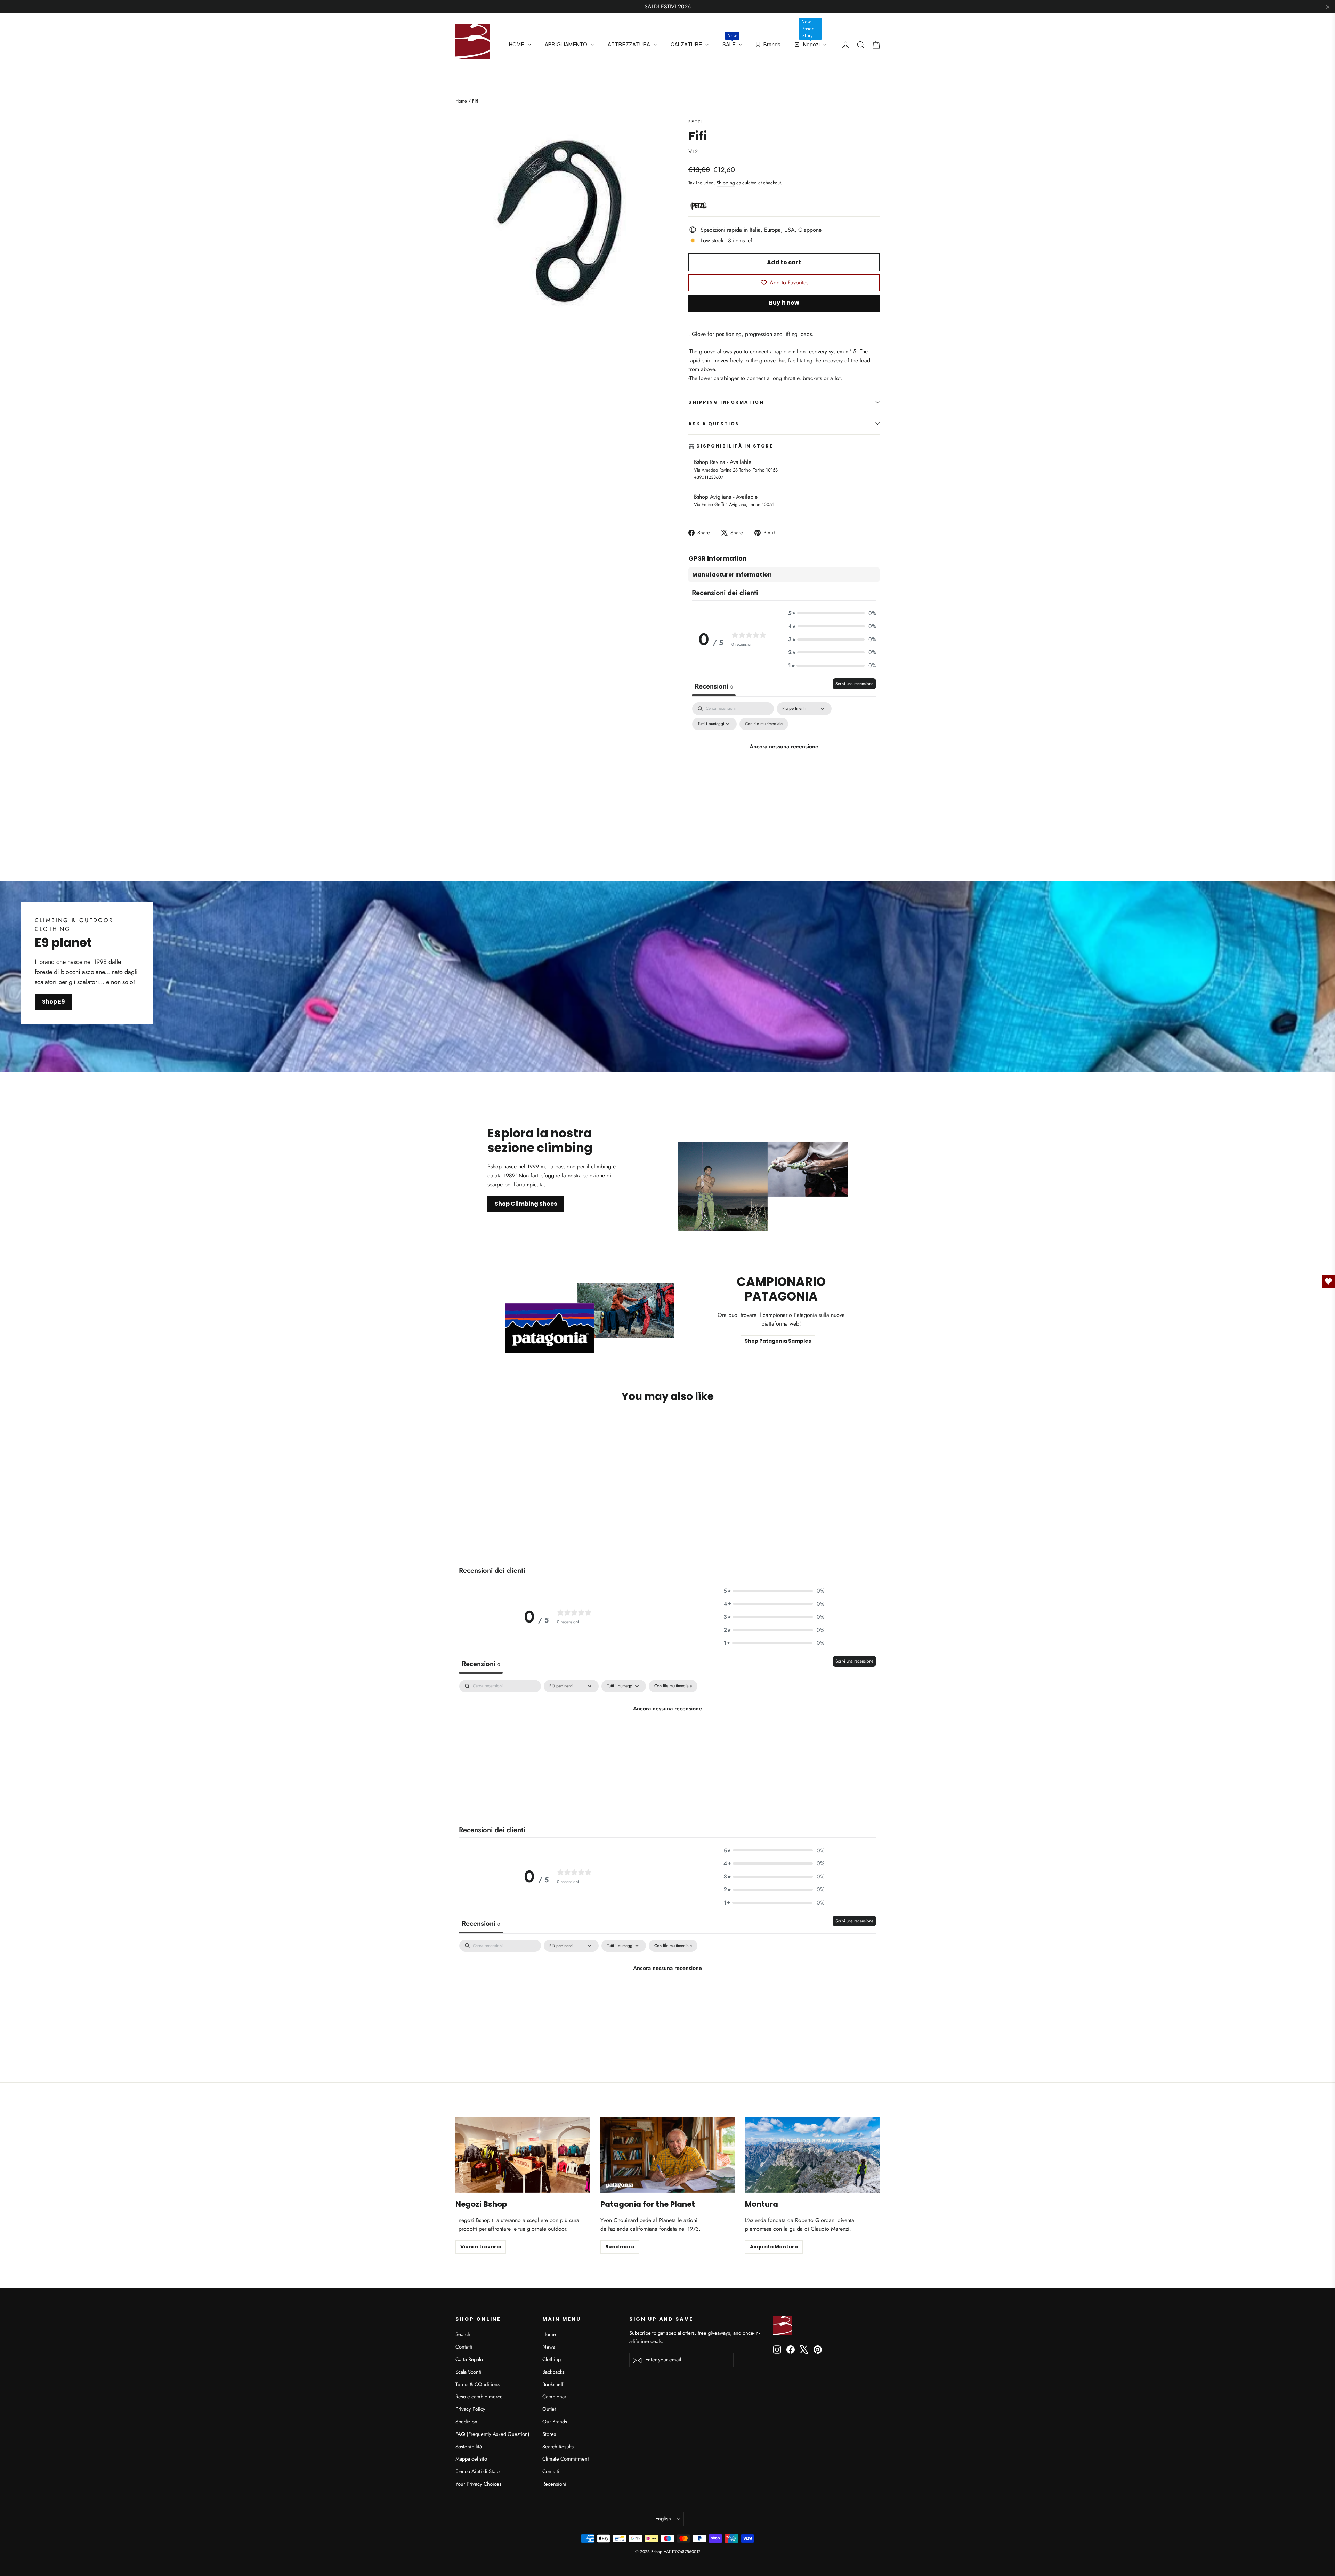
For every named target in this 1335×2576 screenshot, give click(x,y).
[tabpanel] (784, 762)
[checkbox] (764, 724)
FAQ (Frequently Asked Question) (492, 2434)
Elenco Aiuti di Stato (478, 2471)
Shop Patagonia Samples (778, 1341)
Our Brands (555, 2422)
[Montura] (812, 2155)
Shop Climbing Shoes (526, 1204)
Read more (620, 2247)
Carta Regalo (469, 2359)
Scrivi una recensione (854, 684)
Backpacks (553, 2372)
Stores (549, 2434)
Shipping (726, 183)
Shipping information (726, 402)
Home (461, 101)
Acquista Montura (774, 2247)
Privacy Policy (470, 2409)
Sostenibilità (469, 2447)
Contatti (464, 2347)
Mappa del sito (471, 2459)
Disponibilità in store (735, 446)
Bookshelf (553, 2384)
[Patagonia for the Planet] (668, 2155)
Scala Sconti (468, 2372)
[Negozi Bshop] (523, 2155)
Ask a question (714, 424)
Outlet (549, 2409)
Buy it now (784, 303)
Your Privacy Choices (478, 2484)
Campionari (555, 2397)
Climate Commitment (566, 2459)
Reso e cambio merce (479, 2397)
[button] (832, 613)
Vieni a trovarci (481, 2247)
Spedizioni (467, 2422)
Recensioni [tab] (714, 686)
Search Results (558, 2447)
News (549, 2347)
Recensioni (554, 2484)
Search (463, 2334)
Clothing (552, 2359)
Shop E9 (54, 1002)
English (663, 2519)
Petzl (696, 122)
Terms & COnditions (478, 2384)
